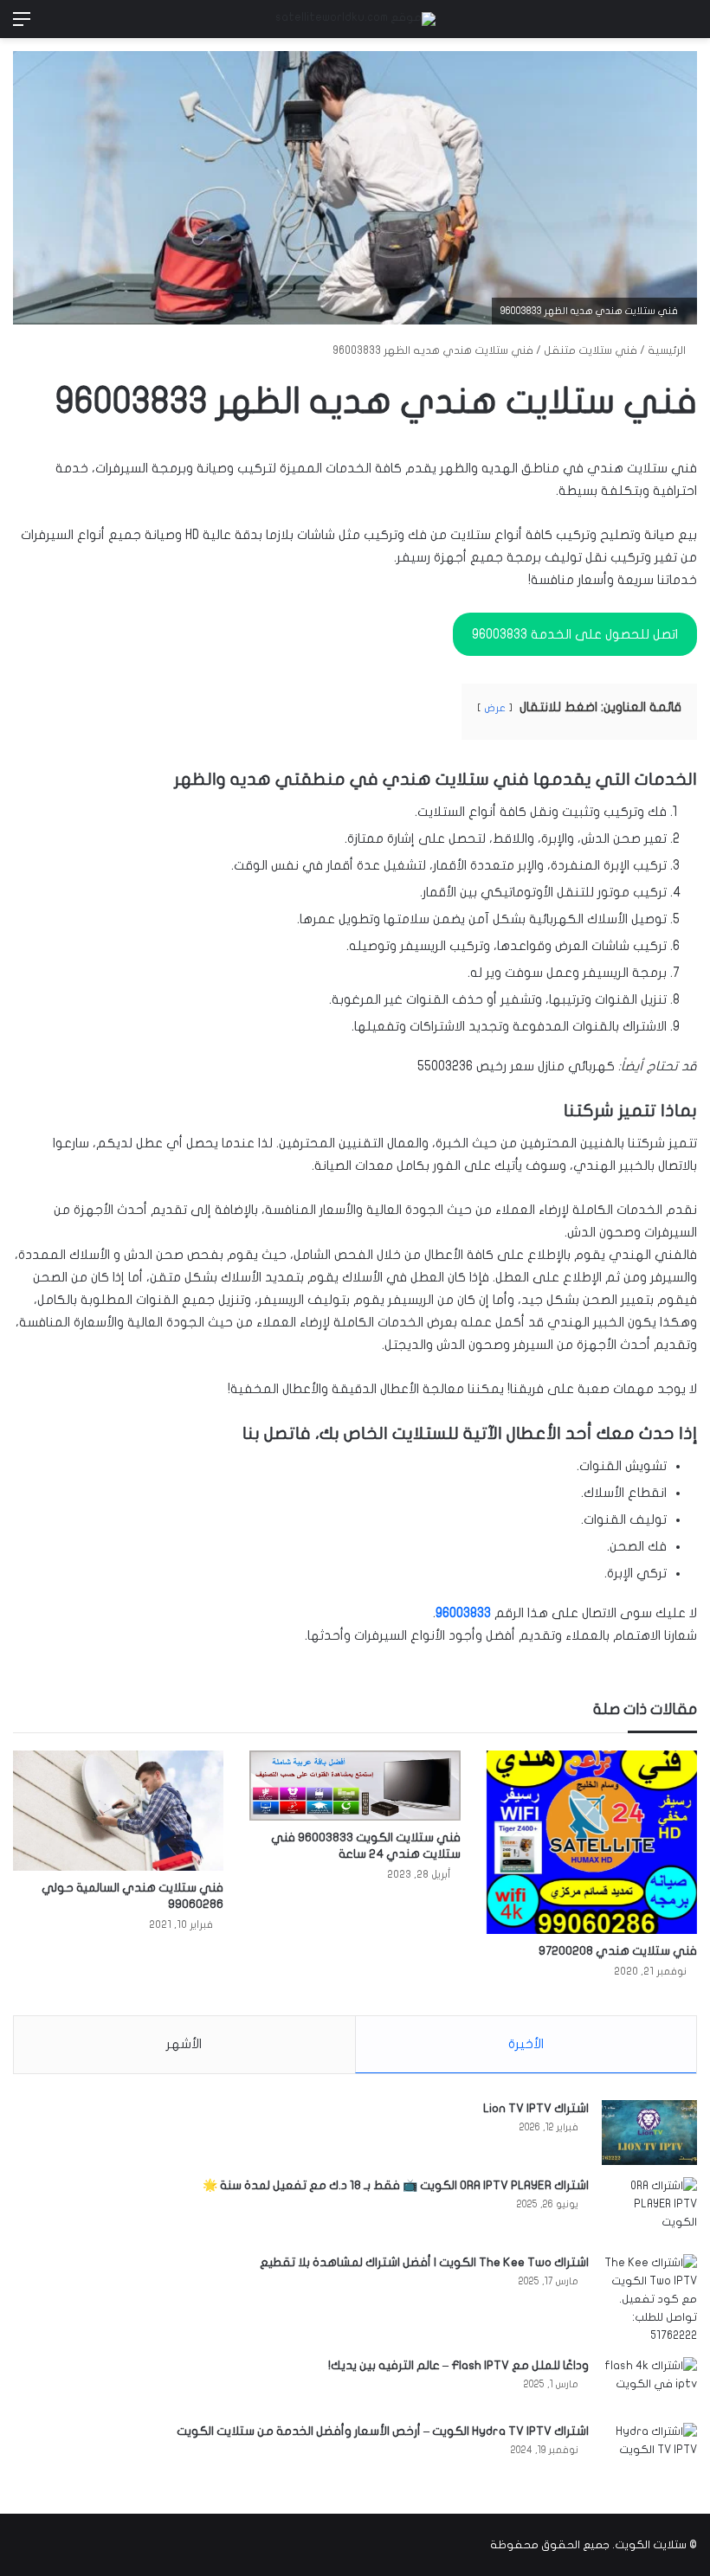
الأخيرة (526, 2044)
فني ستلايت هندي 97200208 (618, 1951)
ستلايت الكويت (651, 2545)
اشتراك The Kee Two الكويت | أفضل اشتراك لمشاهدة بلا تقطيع (424, 2262)
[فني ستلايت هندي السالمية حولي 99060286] (118, 1811)
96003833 (463, 1613)
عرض (495, 708)
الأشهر (184, 2044)
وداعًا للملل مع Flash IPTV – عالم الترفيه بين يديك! (458, 2365)
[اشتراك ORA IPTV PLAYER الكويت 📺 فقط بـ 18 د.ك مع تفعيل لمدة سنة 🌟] (649, 2210)
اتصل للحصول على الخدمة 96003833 (575, 634)
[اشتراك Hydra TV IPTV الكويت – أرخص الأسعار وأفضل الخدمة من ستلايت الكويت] (649, 2455)
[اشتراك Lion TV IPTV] (649, 2133)
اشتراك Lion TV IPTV (536, 2108)
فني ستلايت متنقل (591, 350)
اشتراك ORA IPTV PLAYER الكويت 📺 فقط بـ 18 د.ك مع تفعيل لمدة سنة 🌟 (396, 2185)
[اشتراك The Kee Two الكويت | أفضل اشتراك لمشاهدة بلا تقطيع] (649, 2300)
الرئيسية (668, 350)
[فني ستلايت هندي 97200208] (592, 1842)
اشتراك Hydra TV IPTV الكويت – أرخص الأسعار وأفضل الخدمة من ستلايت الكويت (383, 2431)
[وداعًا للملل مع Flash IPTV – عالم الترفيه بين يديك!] (649, 2384)
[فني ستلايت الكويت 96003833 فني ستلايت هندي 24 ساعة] (355, 1786)
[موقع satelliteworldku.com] (355, 19)
